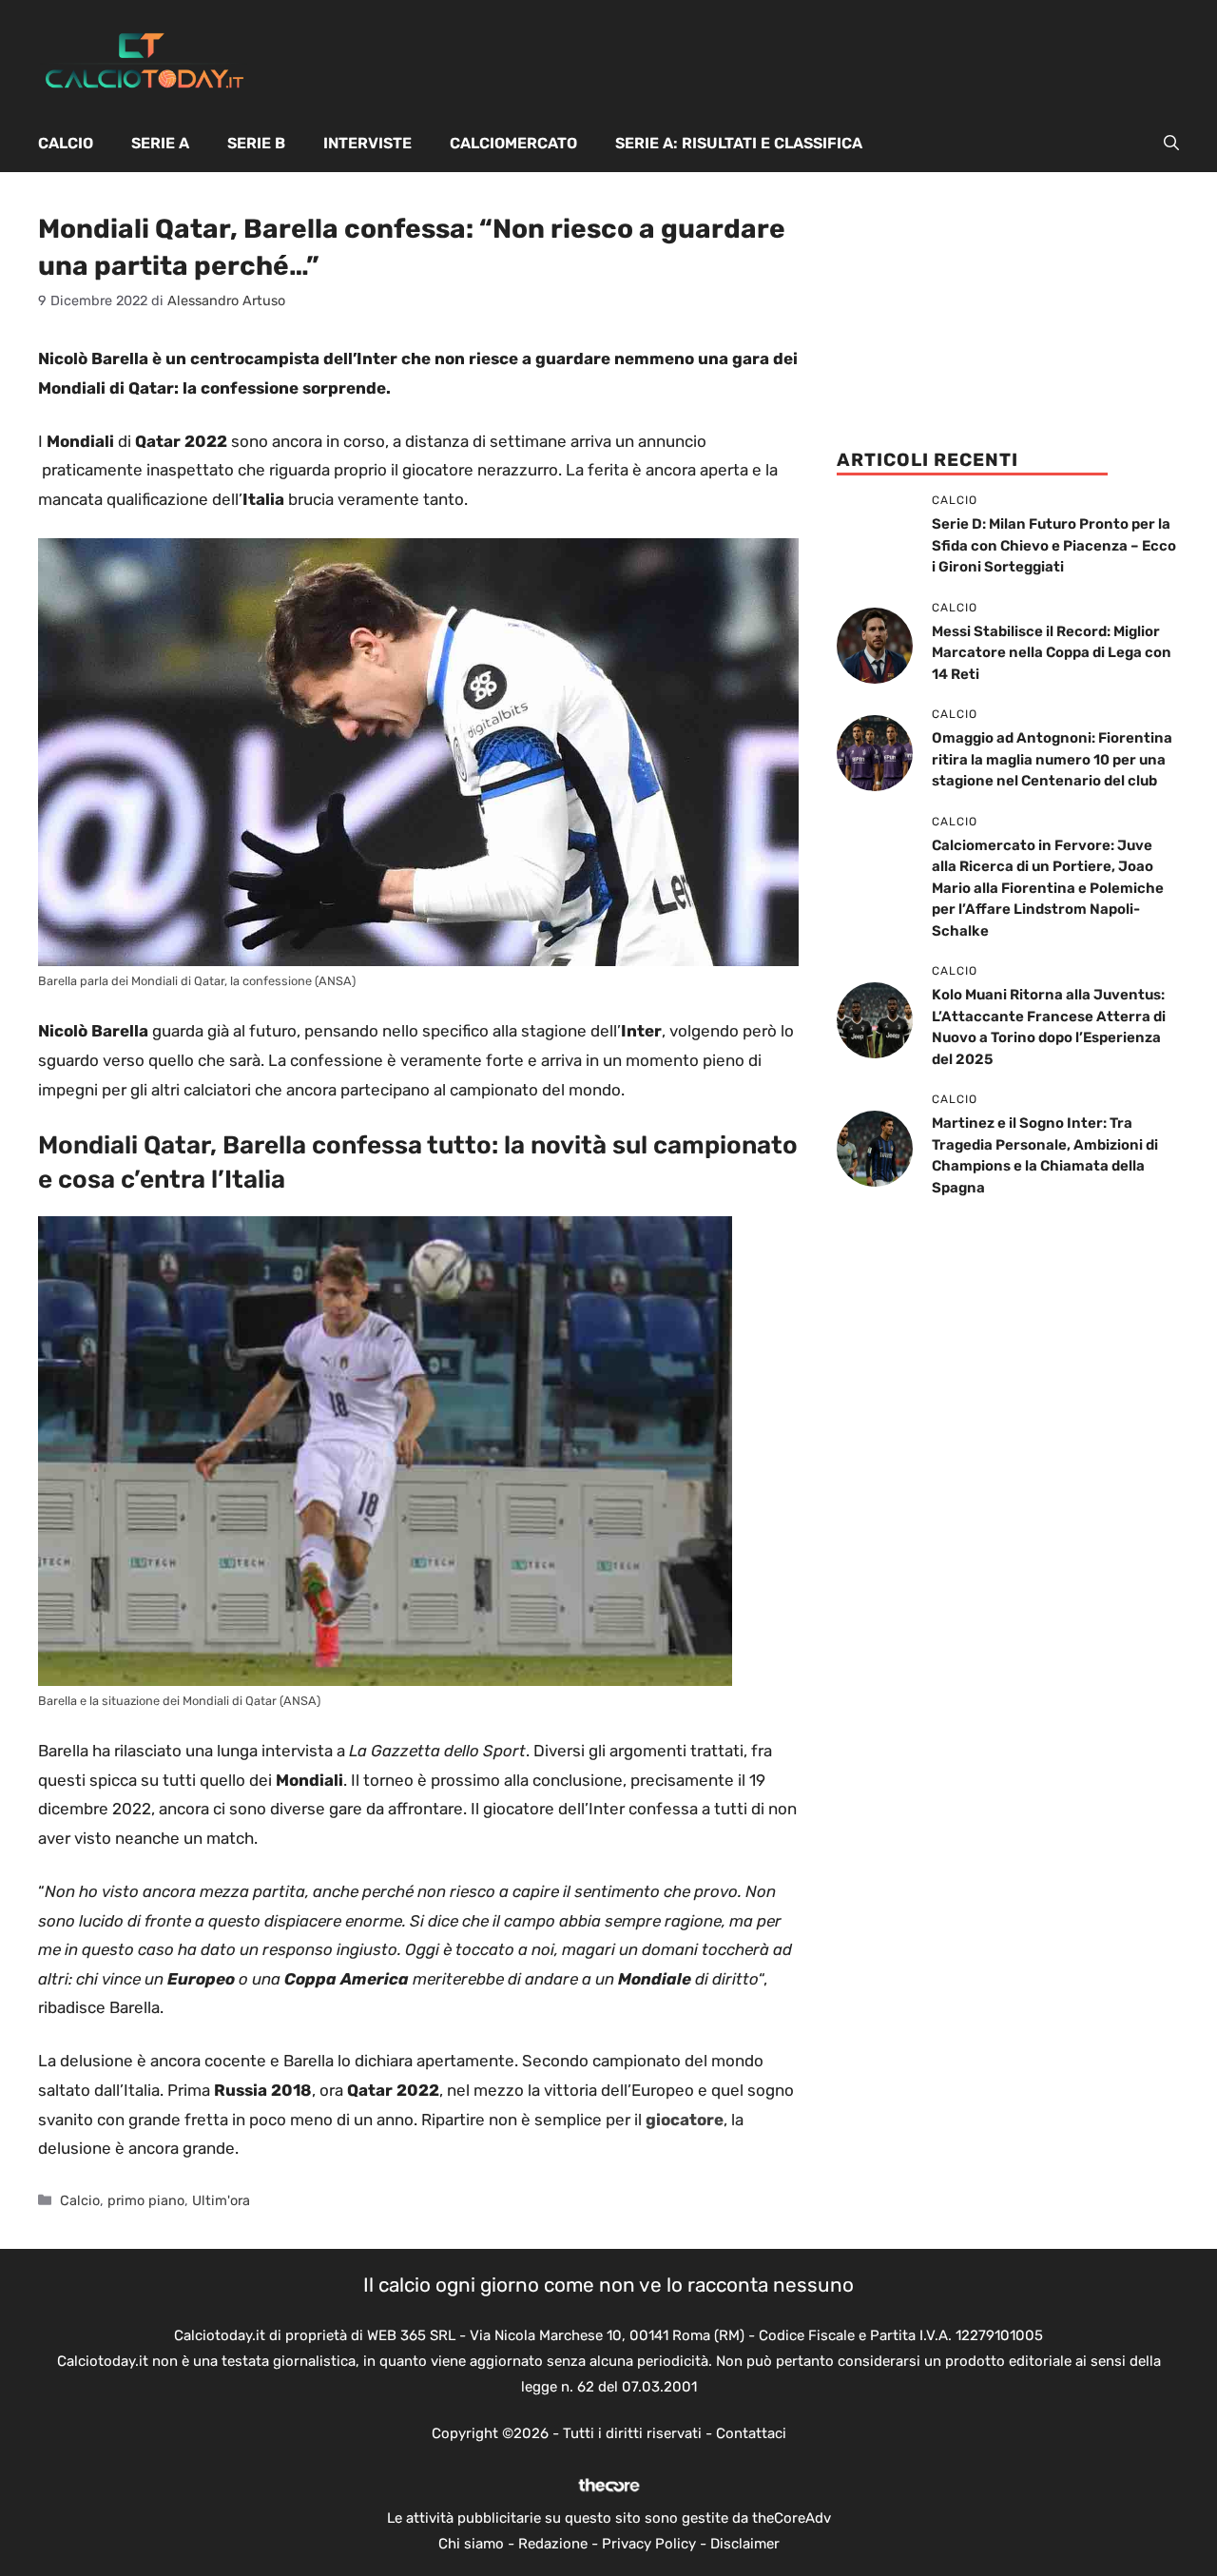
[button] (1171, 144)
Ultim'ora (221, 2200)
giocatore (685, 2120)
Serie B (256, 143)
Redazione (553, 2544)
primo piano (146, 2200)
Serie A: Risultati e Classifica (739, 143)
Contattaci (751, 2433)
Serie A (160, 143)
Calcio (66, 143)
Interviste (367, 143)
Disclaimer (745, 2544)
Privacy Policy (649, 2544)
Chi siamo (471, 2544)
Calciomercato (513, 143)
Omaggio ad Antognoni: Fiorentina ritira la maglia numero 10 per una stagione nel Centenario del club (1052, 759)
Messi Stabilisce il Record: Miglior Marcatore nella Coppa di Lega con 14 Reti (1052, 653)
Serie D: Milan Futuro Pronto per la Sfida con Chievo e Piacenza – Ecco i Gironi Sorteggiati (1054, 545)
